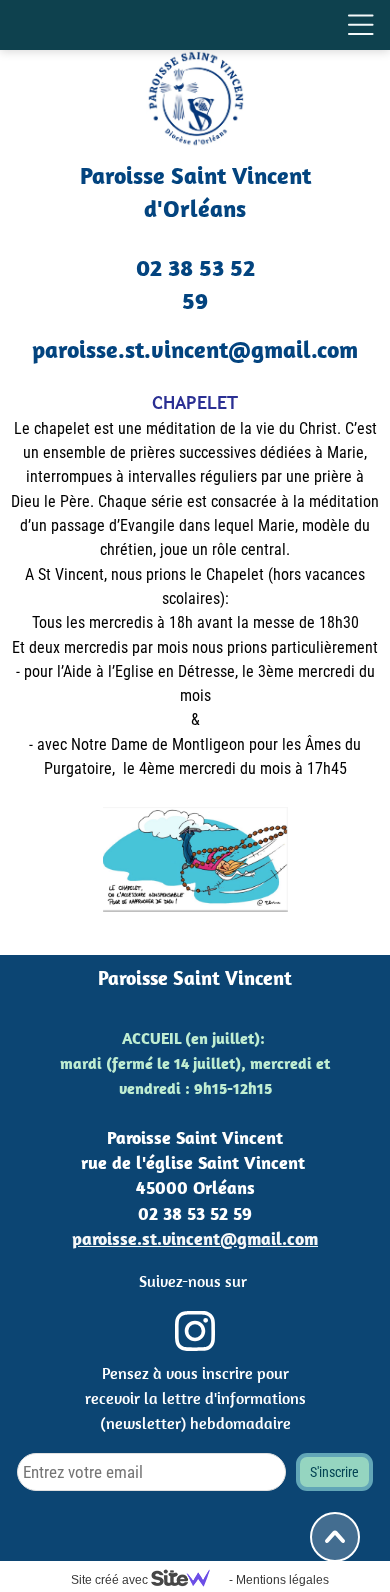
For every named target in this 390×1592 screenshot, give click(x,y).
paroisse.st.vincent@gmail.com (195, 1238)
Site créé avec (111, 1580)
